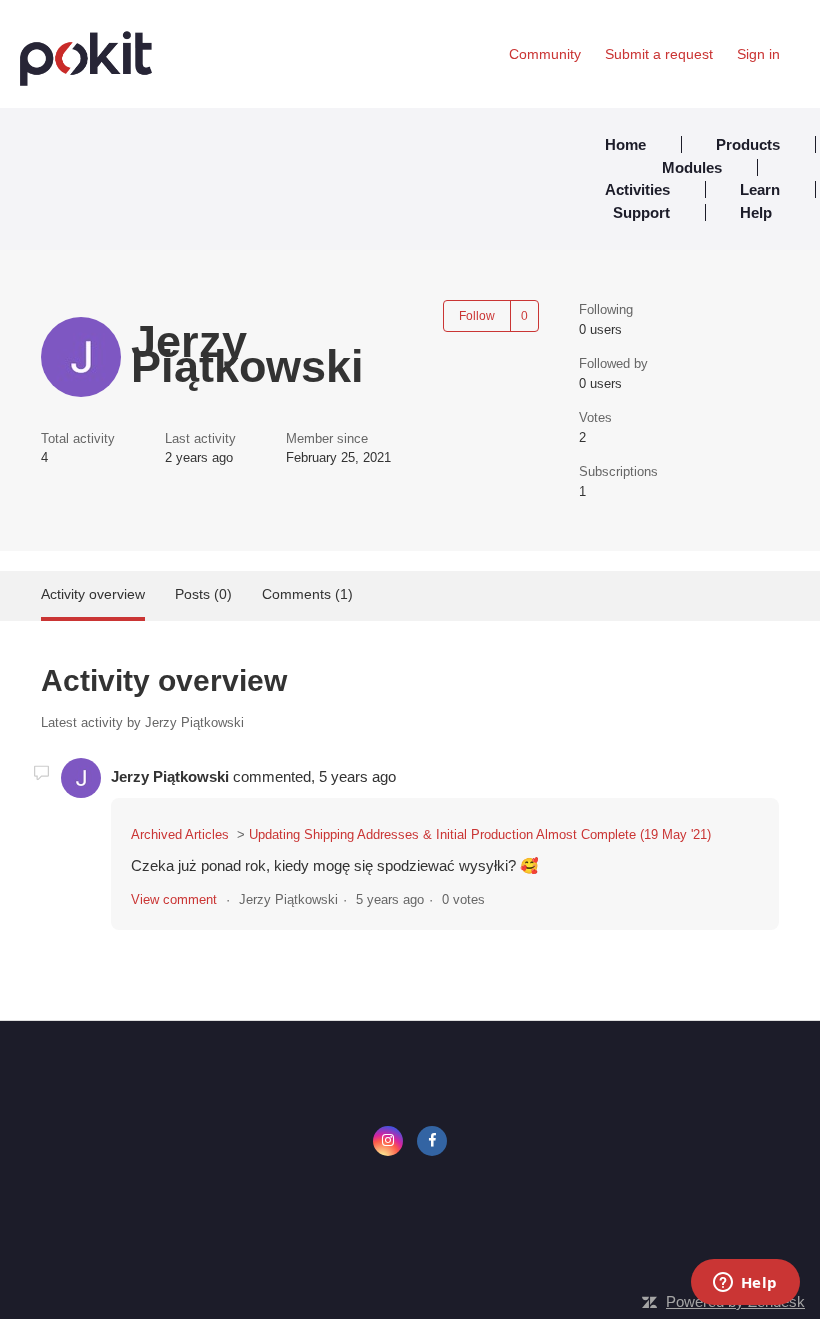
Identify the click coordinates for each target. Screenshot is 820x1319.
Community (545, 54)
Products (748, 144)
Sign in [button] (758, 54)
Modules (692, 167)
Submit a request (659, 54)
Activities (637, 189)
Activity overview (93, 594)
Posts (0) (203, 594)
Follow (477, 316)
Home (625, 144)
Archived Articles (180, 834)
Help (756, 212)
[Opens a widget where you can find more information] (745, 1284)
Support (641, 212)
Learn (760, 189)
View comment (174, 899)
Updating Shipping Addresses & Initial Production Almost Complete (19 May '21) (480, 834)
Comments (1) (307, 594)
